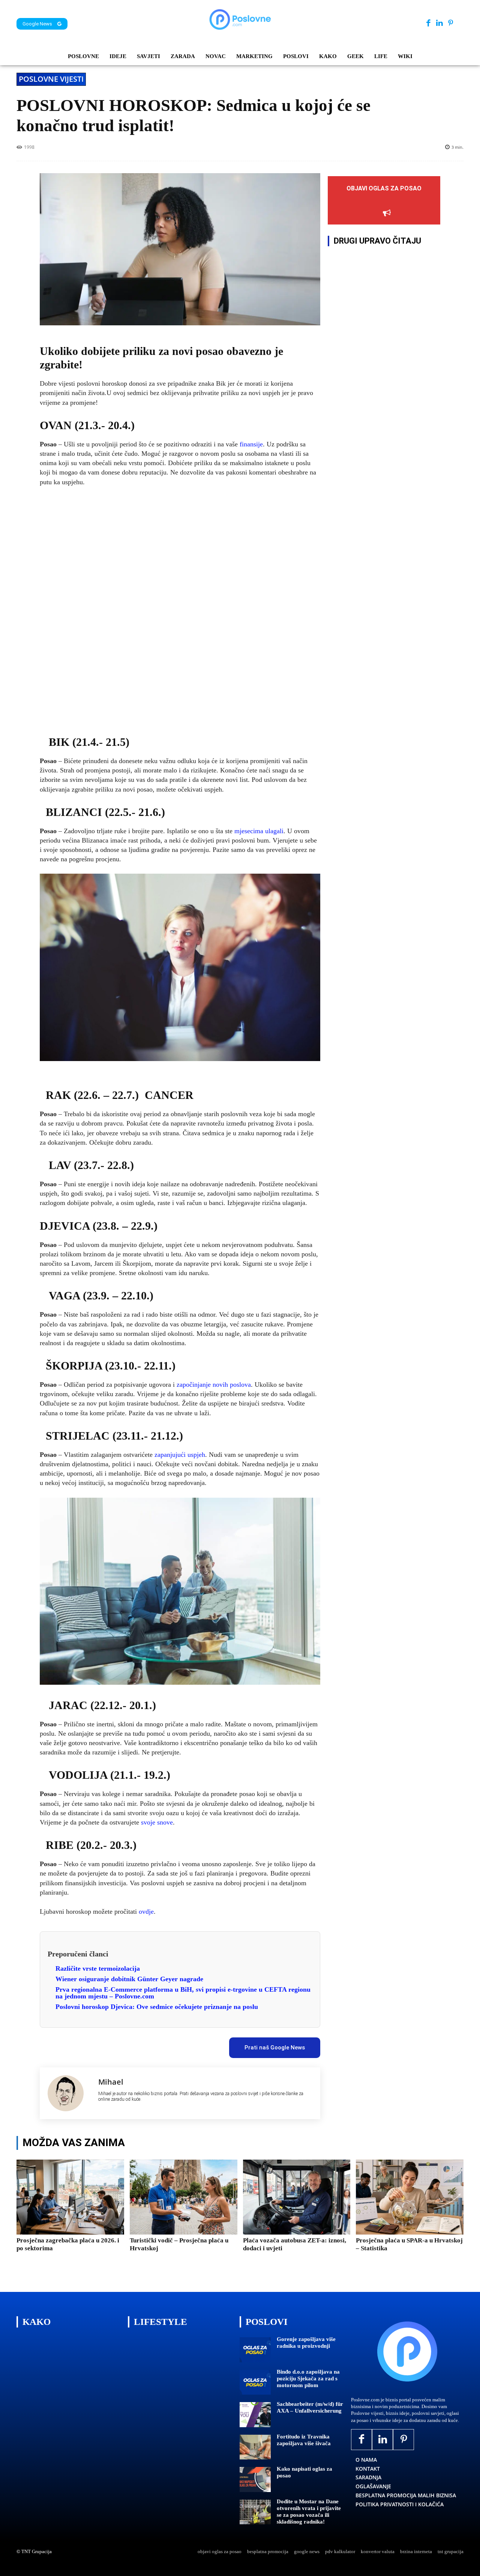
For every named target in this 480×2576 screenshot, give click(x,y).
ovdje (146, 1911)
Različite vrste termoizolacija (98, 1968)
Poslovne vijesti (51, 79)
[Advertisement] (180, 609)
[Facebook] (428, 23)
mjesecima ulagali (259, 831)
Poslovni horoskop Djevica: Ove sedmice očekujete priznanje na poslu (157, 2007)
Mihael (111, 2082)
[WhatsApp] (141, 2045)
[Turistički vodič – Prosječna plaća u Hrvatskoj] (184, 2197)
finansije (250, 444)
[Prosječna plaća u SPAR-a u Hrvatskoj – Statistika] (410, 2197)
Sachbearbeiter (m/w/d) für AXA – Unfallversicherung (310, 2407)
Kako (37, 2322)
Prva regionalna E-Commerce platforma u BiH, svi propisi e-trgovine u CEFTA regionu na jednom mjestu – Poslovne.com (183, 1993)
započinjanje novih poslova (214, 1385)
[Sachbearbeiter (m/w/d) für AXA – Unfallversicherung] (255, 2415)
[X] (107, 2045)
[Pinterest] (451, 23)
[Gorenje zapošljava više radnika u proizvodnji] (255, 2350)
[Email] (176, 2045)
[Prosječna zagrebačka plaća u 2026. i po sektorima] (70, 2197)
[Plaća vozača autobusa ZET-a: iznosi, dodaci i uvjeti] (297, 2197)
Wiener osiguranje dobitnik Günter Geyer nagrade (129, 1979)
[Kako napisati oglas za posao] (255, 2479)
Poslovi (267, 2322)
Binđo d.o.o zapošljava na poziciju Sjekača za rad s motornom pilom (308, 2378)
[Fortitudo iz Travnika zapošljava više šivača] (255, 2447)
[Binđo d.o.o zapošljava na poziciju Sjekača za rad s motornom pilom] (255, 2382)
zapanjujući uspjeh (180, 1455)
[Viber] (159, 2045)
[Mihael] (69, 2093)
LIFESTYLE (160, 2322)
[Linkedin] (439, 23)
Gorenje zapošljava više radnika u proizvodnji (306, 2342)
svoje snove (157, 1822)
